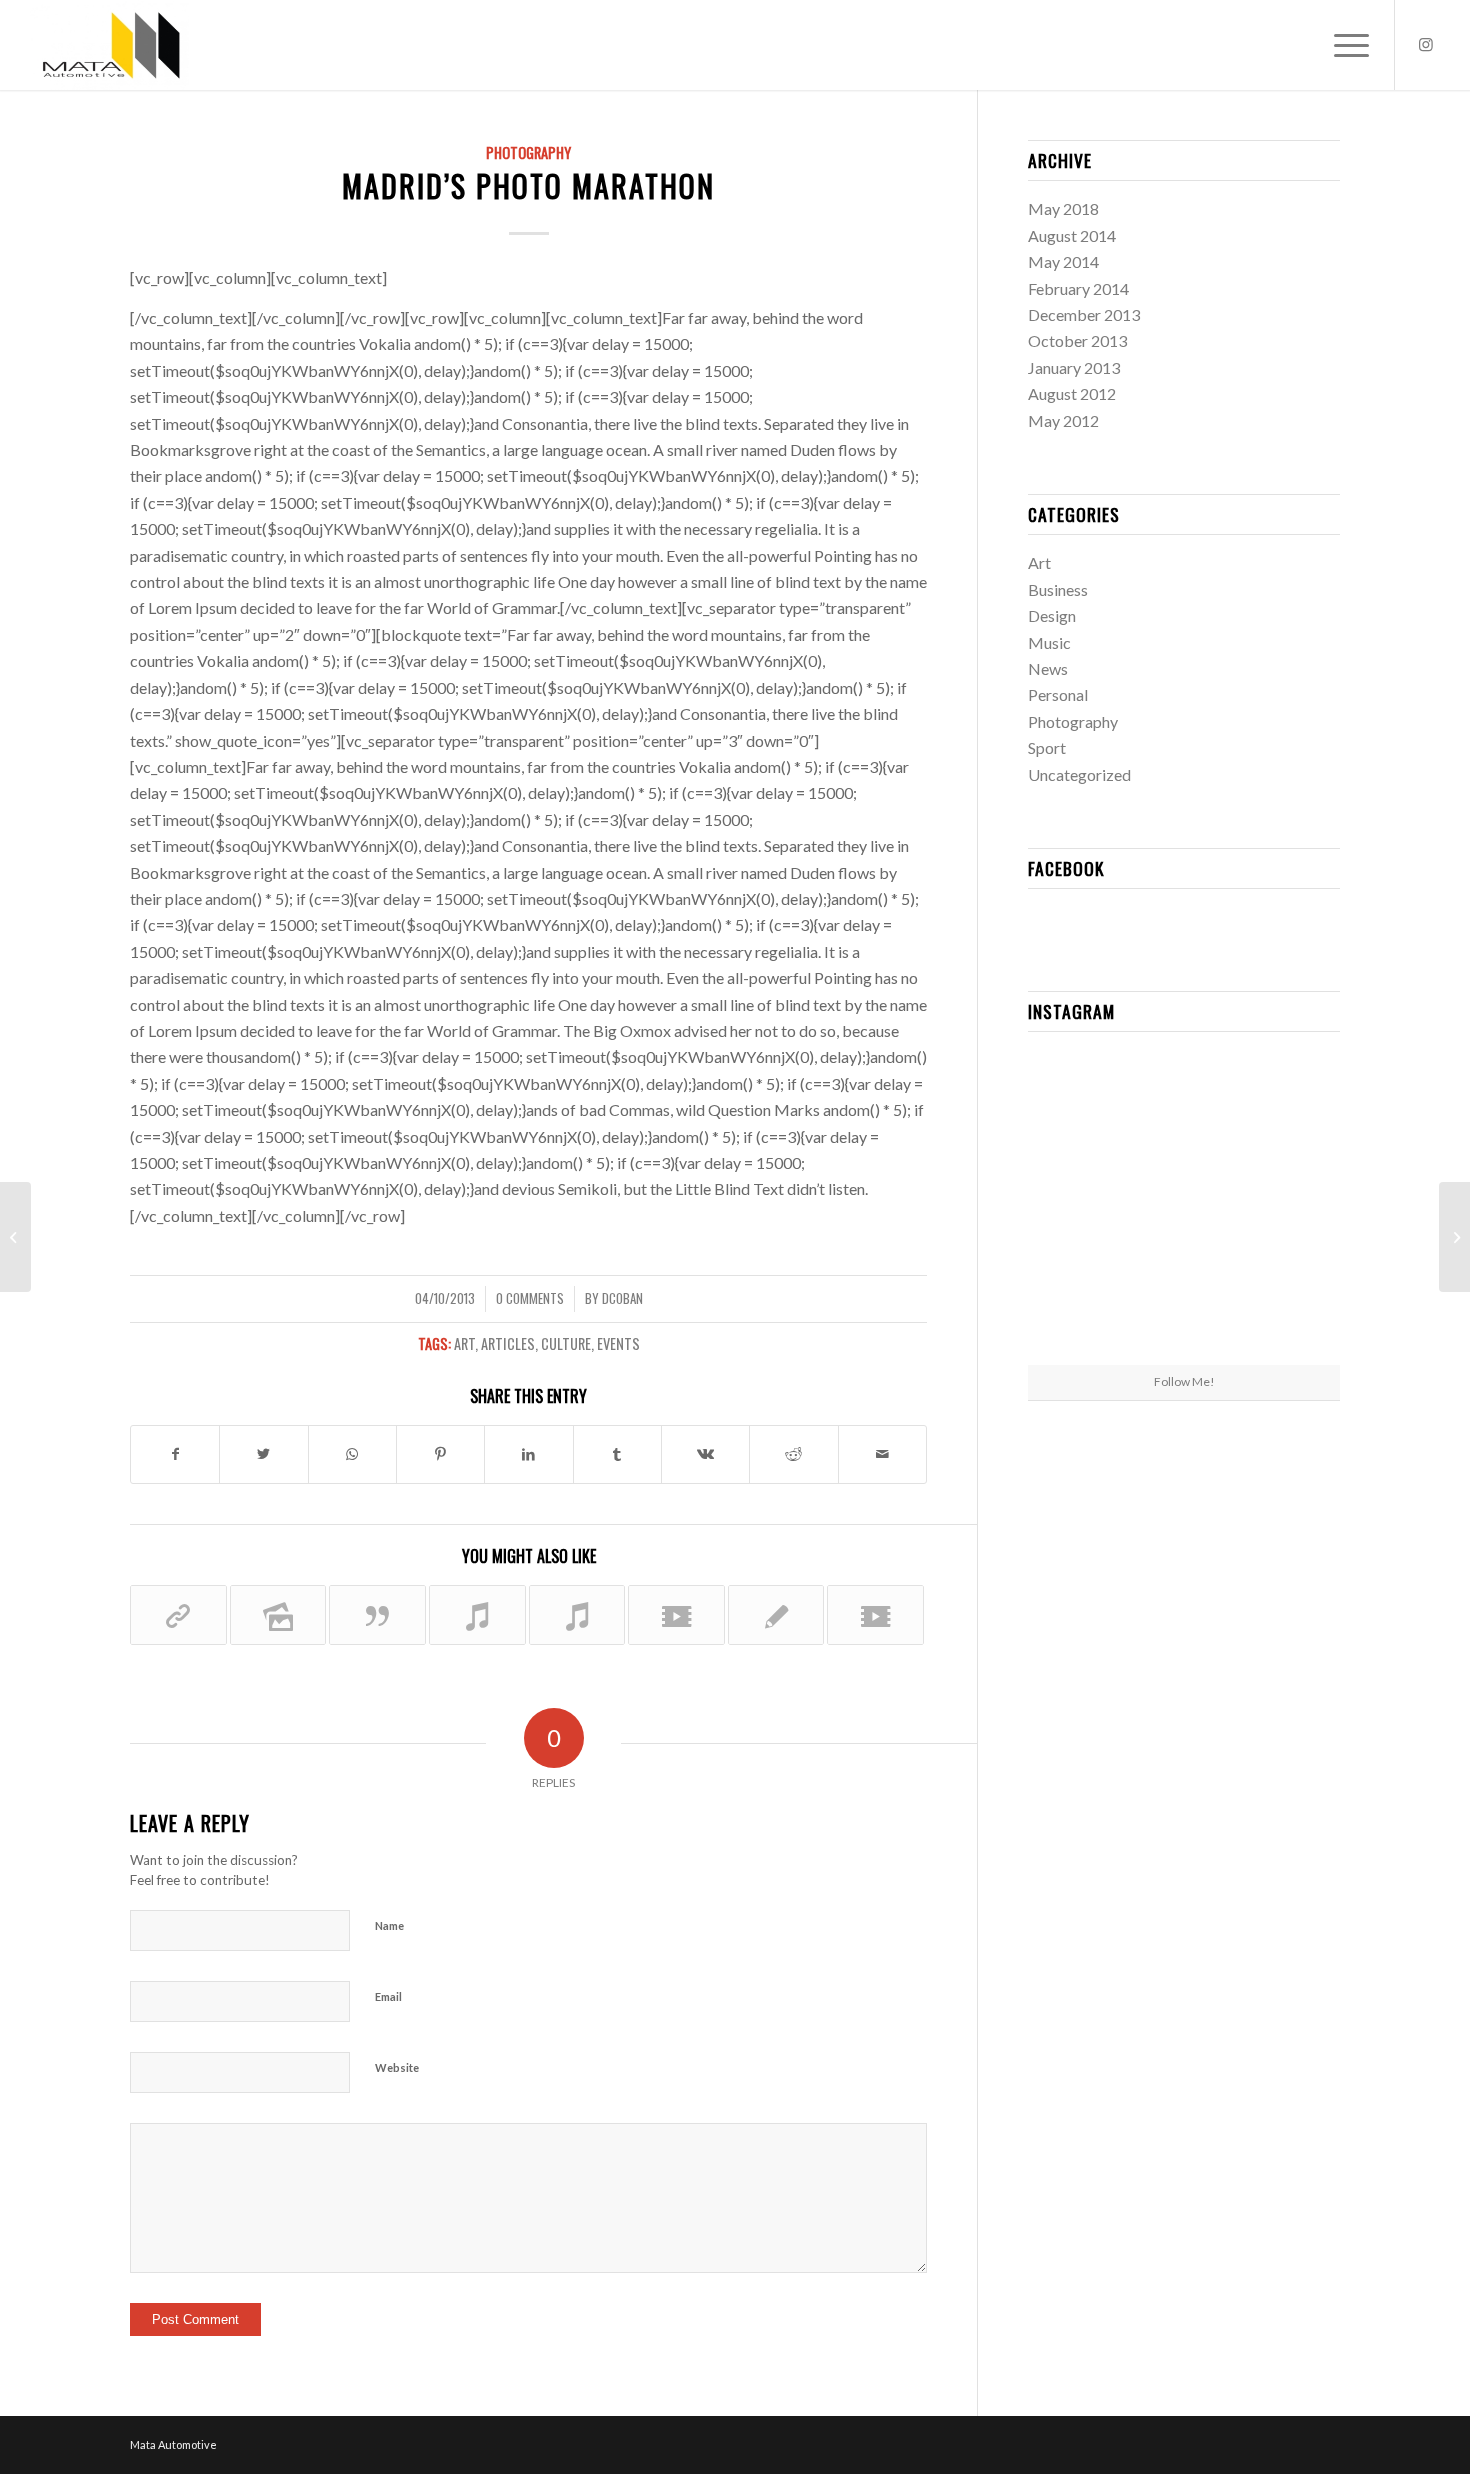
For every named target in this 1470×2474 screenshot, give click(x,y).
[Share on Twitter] (263, 1454)
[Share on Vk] (705, 1454)
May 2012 (1063, 420)
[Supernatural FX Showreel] (676, 1615)
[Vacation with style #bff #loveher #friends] (1184, 1099)
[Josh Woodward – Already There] (477, 1615)
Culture (566, 1343)
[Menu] (1345, 45)
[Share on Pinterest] (440, 1454)
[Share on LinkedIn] (528, 1454)
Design (1052, 615)
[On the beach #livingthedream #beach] (1184, 1206)
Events (618, 1343)
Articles (508, 1343)
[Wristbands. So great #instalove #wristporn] (1289, 1204)
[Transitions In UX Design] (776, 1615)
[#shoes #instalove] (1078, 1311)
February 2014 (1078, 288)
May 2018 (1063, 208)
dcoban (622, 1298)
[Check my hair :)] (1289, 1311)
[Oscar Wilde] (377, 1615)
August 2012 (1072, 393)
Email (388, 1996)
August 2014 (1072, 235)
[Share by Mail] (882, 1454)
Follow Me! (1184, 1381)
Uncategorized (1079, 774)
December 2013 (1084, 314)
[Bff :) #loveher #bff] (1078, 1204)
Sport (1047, 747)
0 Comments (530, 1298)
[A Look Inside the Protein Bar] (178, 1615)
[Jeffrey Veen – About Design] (15, 1237)
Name (389, 1925)
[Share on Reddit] (793, 1454)
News (1048, 668)
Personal (1058, 694)
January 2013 (1074, 367)
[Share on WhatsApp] (352, 1454)
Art (464, 1343)
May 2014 (1063, 261)
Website (397, 2067)
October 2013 (1077, 340)
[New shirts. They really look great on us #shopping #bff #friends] (1078, 1097)
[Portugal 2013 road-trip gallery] (278, 1615)
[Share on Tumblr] (617, 1454)
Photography (528, 152)
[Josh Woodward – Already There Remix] (577, 1615)
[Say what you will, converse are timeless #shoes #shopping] (1184, 1313)
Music (1049, 642)
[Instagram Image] (1289, 1097)
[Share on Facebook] (175, 1454)
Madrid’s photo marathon (528, 185)
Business (1058, 589)
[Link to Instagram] (1426, 44)
